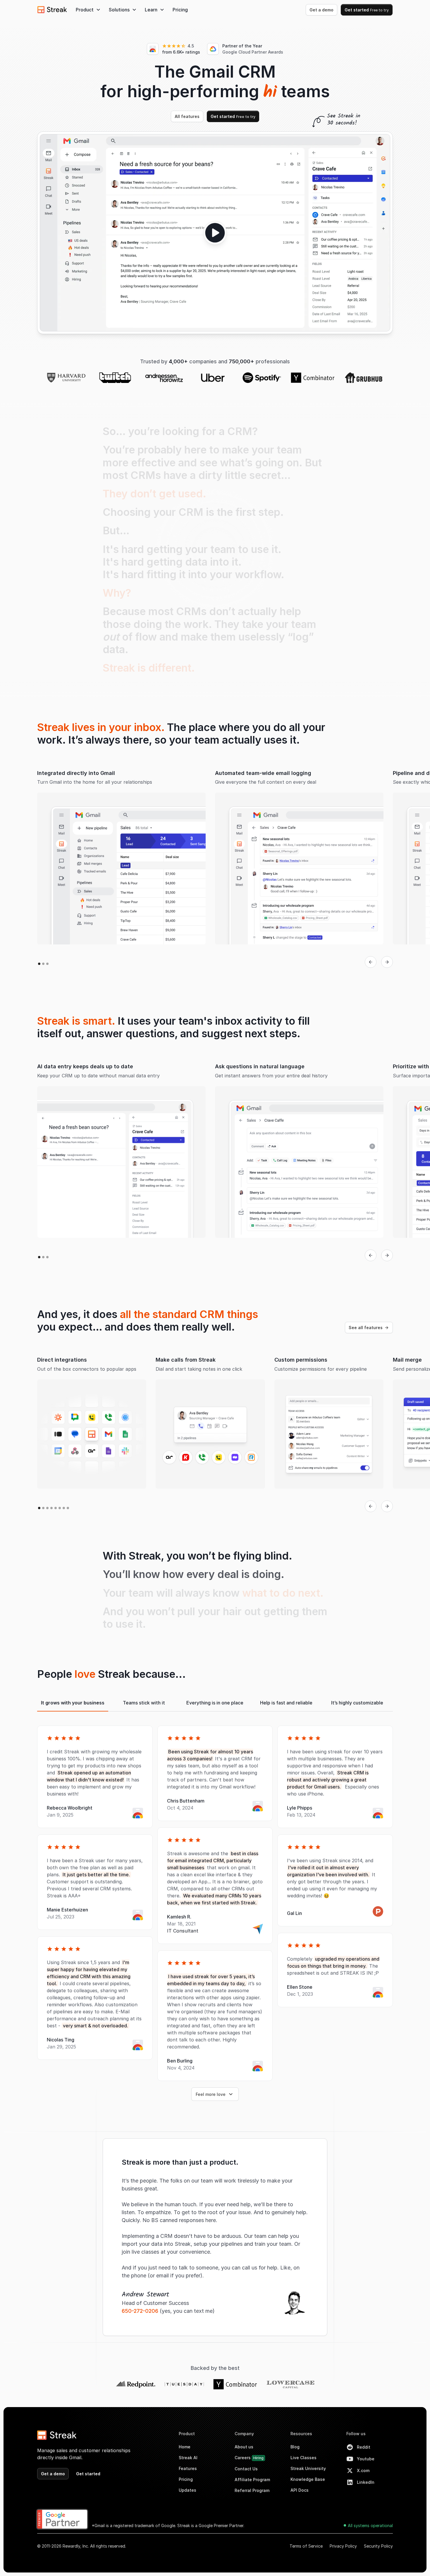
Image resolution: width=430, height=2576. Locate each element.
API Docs (300, 2490)
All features (187, 116)
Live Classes (303, 2458)
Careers (249, 2458)
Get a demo (321, 10)
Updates (188, 2490)
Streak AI (188, 2458)
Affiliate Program (252, 2480)
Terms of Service (306, 2546)
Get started (367, 10)
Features (188, 2468)
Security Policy (378, 2546)
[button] (88, 10)
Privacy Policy (343, 2546)
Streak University (308, 2468)
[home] (52, 10)
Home (185, 2447)
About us (244, 2447)
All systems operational (370, 2525)
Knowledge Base (308, 2479)
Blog (295, 2447)
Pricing (180, 10)
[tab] (73, 1703)
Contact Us (246, 2469)
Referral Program (252, 2490)
